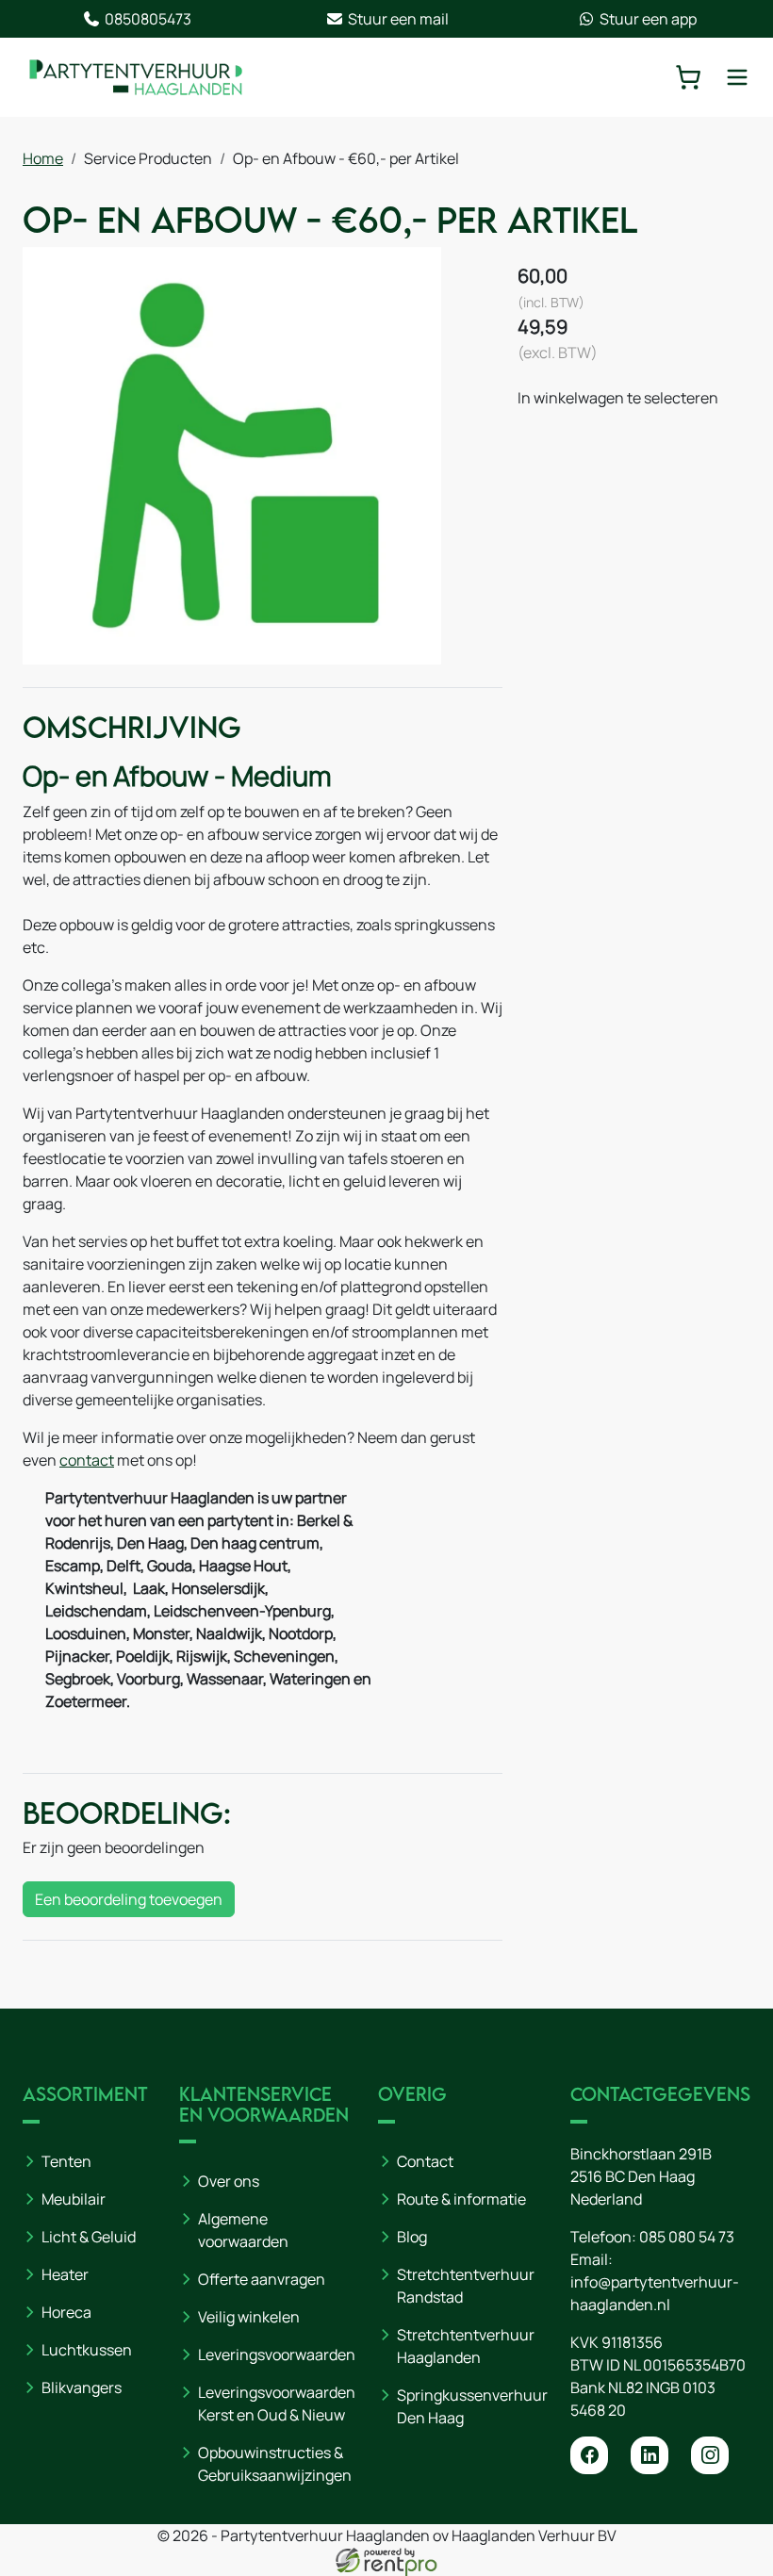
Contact (425, 2161)
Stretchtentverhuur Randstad (466, 2286)
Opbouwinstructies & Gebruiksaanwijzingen (275, 2464)
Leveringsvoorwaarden (277, 2354)
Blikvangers (82, 2387)
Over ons (229, 2181)
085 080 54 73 (687, 2237)
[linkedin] (650, 2455)
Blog (412, 2237)
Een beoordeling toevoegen (129, 1899)
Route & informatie (461, 2199)
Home (43, 158)
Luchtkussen (87, 2350)
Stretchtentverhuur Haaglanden (466, 2346)
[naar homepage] (136, 77)
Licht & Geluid (89, 2237)
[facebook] (589, 2455)
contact (87, 1460)
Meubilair (74, 2199)
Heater (65, 2274)
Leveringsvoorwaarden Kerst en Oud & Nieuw (277, 2404)
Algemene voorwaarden (243, 2230)
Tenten (66, 2161)
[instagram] (710, 2455)
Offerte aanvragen (262, 2279)
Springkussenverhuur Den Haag (472, 2406)
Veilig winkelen (249, 2317)
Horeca (66, 2312)
